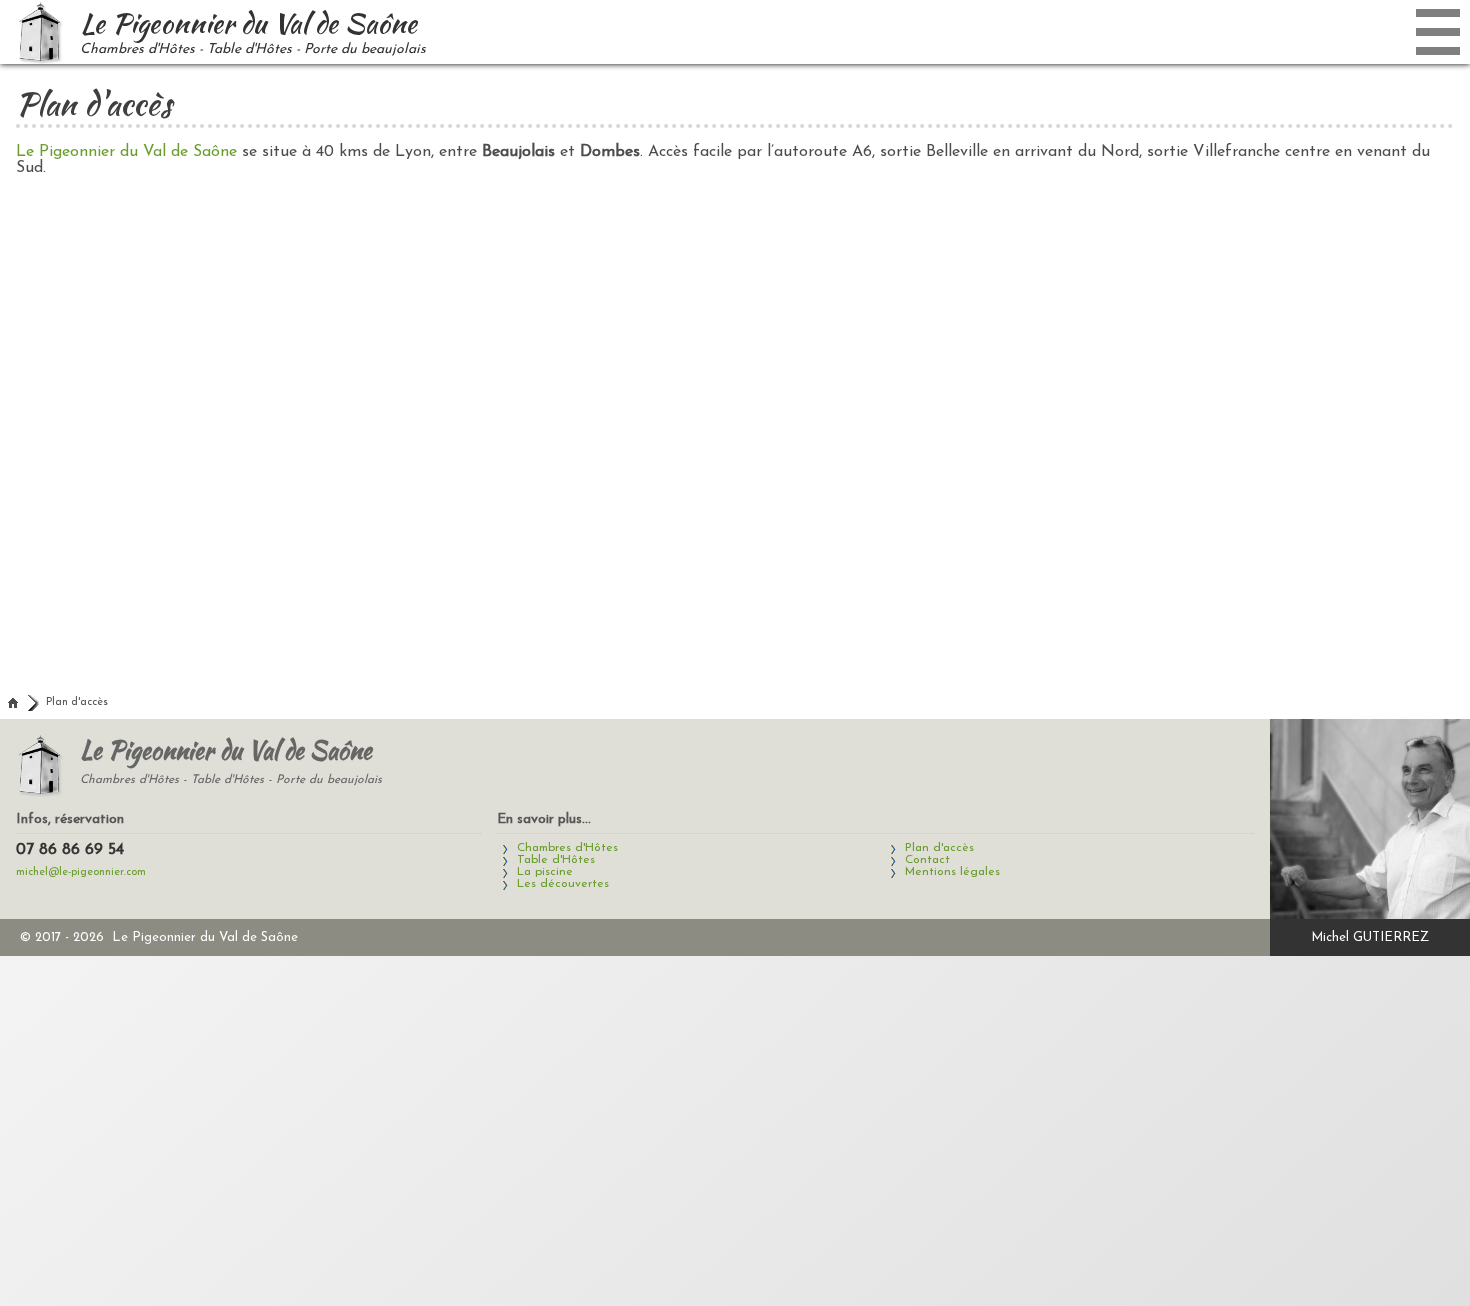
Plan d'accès (77, 702)
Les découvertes (563, 884)
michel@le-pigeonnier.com (81, 872)
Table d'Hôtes (556, 860)
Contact (927, 860)
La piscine (545, 872)
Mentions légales (952, 872)
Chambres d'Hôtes (567, 848)
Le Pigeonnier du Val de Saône (126, 152)
